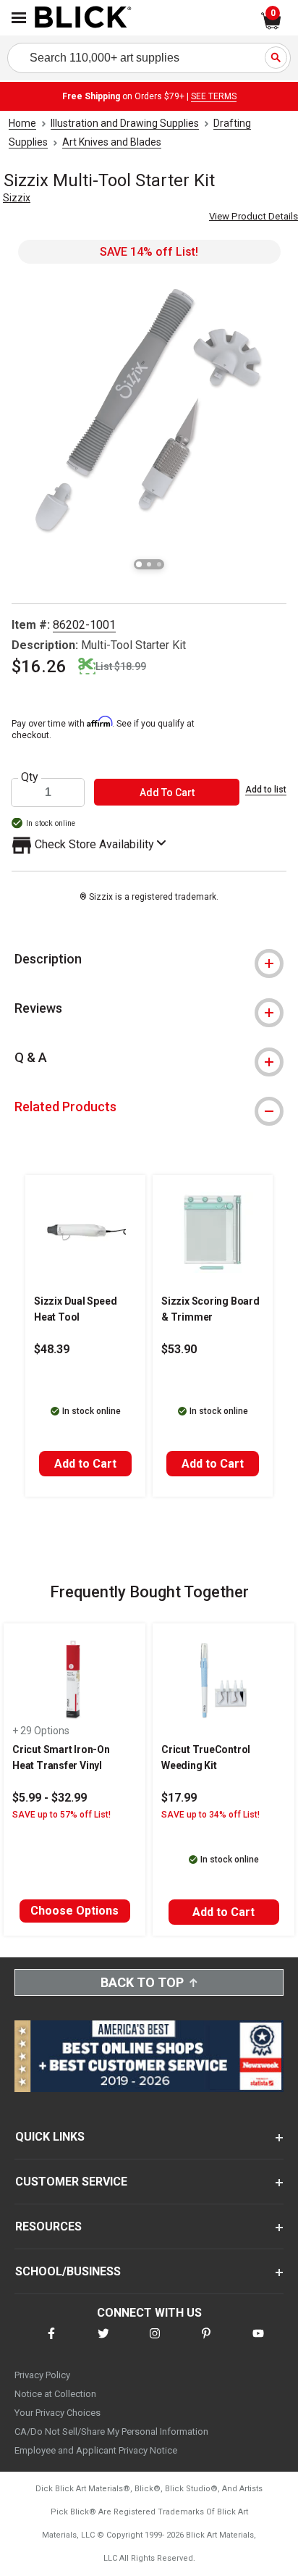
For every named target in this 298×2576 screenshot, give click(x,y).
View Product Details (254, 216)
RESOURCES (48, 2226)
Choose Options (74, 1911)
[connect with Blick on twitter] (103, 2342)
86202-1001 (84, 625)
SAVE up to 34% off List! (210, 1815)
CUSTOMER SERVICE (71, 2182)
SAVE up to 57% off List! (61, 1815)
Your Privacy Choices (58, 2413)
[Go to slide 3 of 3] (159, 564)
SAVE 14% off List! (149, 252)
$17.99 (179, 1798)
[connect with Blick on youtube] (258, 2342)
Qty (30, 777)
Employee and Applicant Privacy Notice (96, 2450)
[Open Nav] (19, 18)
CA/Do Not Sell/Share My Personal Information (111, 2431)
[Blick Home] (83, 18)
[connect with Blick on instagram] (155, 2342)
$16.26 (39, 666)
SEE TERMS (214, 96)
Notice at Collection (55, 2394)
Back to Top (142, 1982)
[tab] (149, 959)
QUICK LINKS (50, 2137)
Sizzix (17, 198)
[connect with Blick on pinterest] (206, 2342)
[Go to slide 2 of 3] (149, 564)
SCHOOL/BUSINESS (68, 2271)
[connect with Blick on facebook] (51, 2342)
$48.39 (52, 1349)
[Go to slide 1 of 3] (139, 564)
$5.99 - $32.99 (50, 1798)
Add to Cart (85, 1464)
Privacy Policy (42, 2375)
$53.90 (179, 1349)
